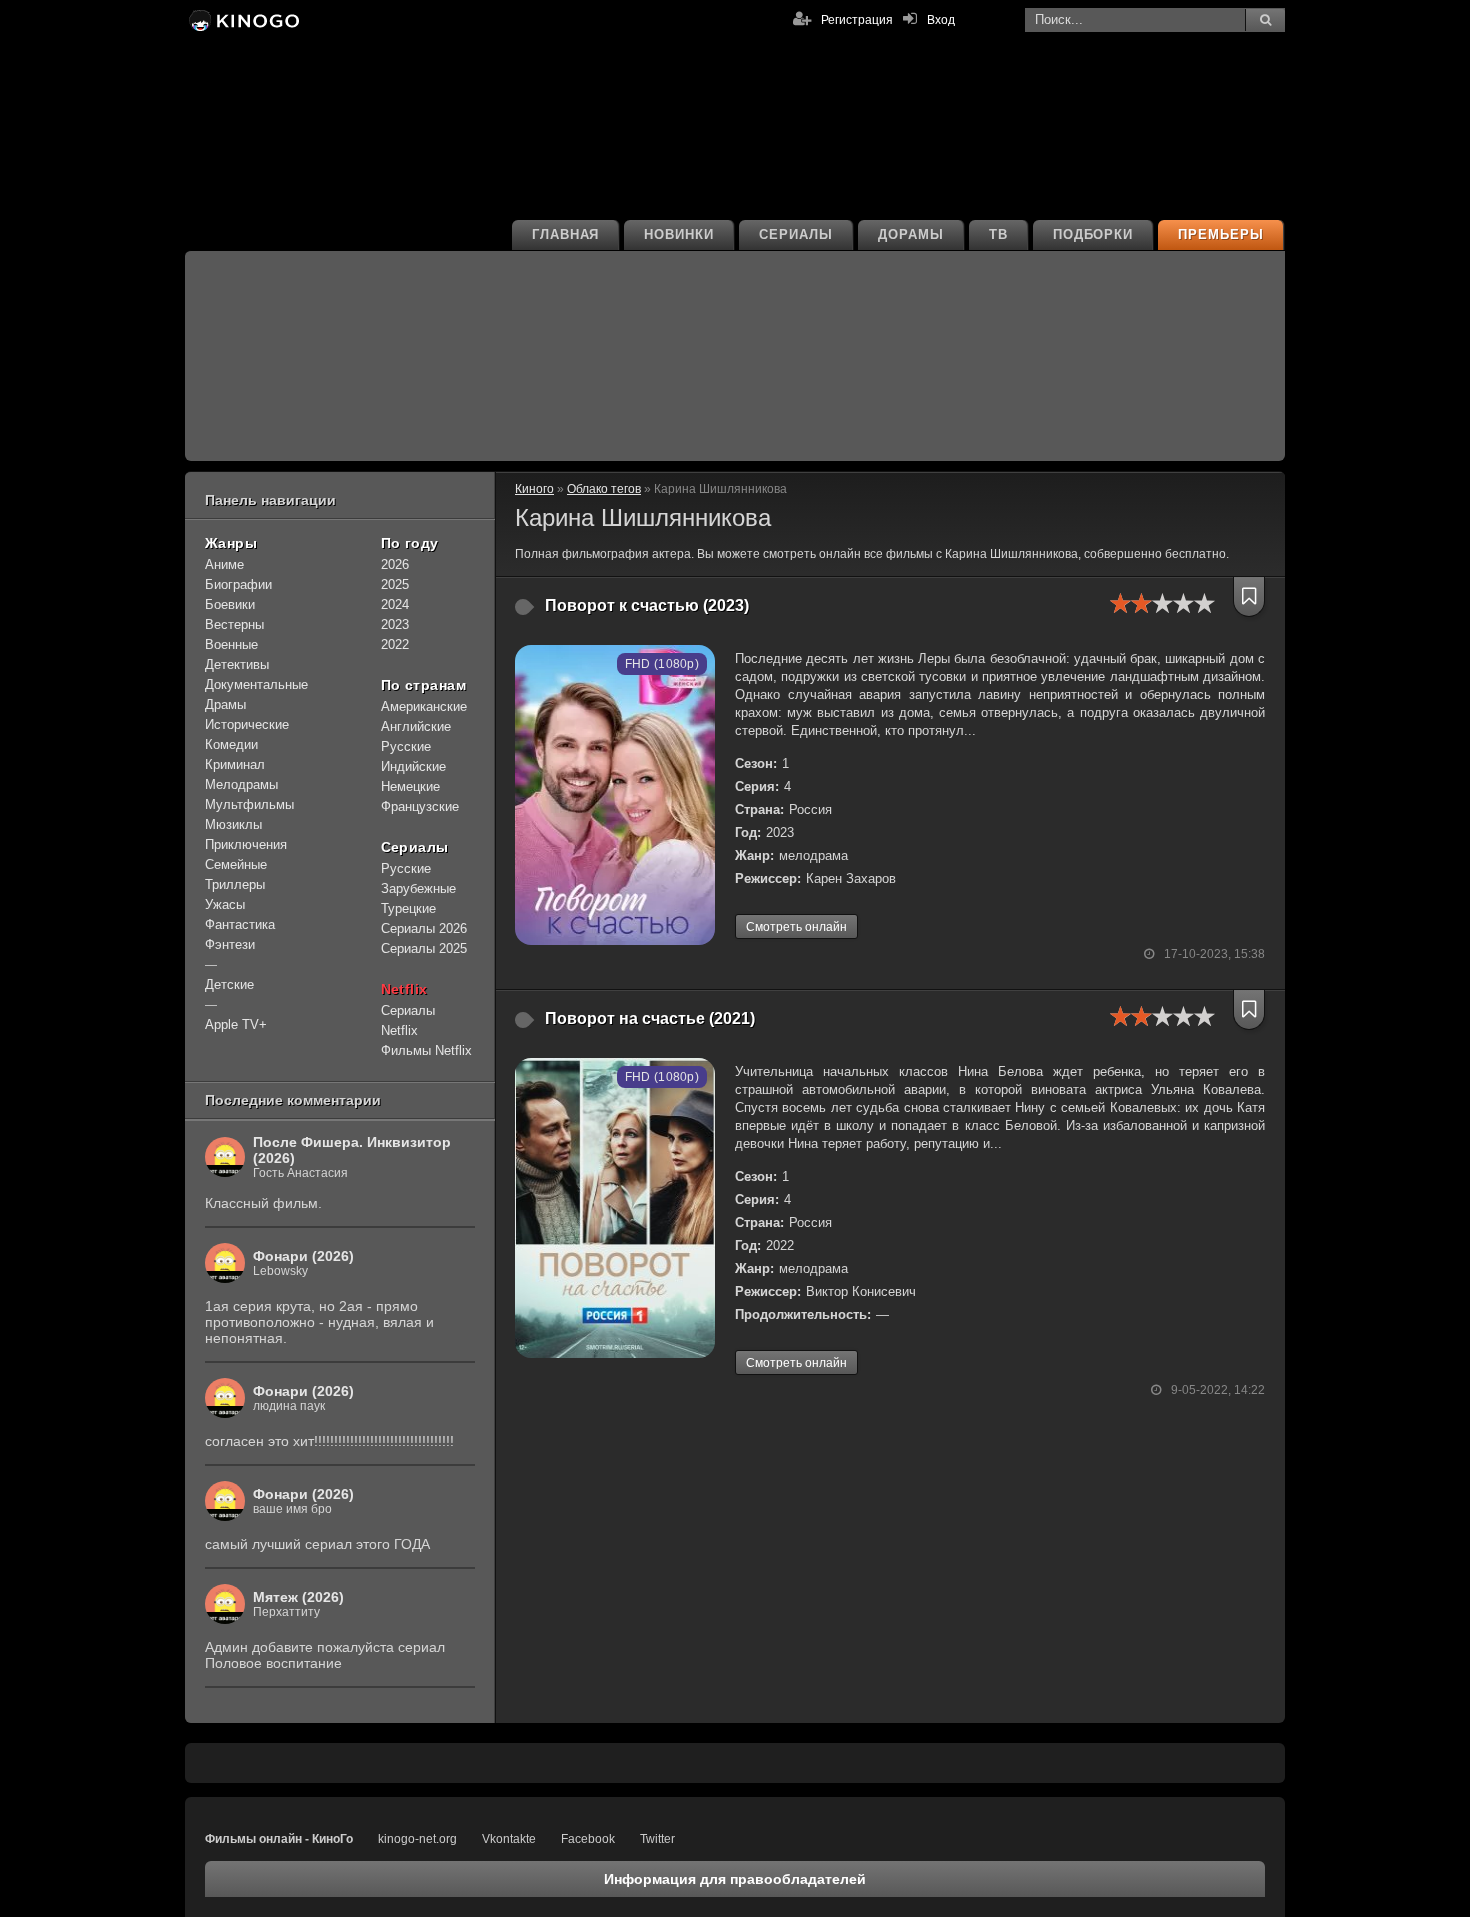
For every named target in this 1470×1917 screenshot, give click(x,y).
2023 (395, 624)
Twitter (657, 1839)
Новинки (679, 234)
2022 (395, 644)
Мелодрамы (241, 784)
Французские (420, 806)
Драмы (225, 704)
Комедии (231, 744)
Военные (231, 644)
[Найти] (1265, 20)
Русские (406, 746)
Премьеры (1221, 234)
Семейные (236, 864)
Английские (416, 726)
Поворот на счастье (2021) (650, 1018)
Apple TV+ (236, 1024)
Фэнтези (230, 944)
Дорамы (911, 234)
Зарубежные (418, 888)
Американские (424, 706)
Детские (229, 984)
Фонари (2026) (303, 1256)
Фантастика (240, 924)
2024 (395, 604)
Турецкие (408, 908)
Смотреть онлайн (796, 927)
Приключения (246, 844)
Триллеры (235, 884)
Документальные (256, 684)
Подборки (1093, 234)
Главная (566, 234)
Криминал (235, 764)
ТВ (998, 234)
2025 (395, 584)
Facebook (588, 1839)
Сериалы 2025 (424, 948)
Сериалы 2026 (424, 928)
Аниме (224, 564)
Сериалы (796, 234)
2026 (395, 564)
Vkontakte (509, 1839)
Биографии (238, 584)
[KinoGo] (242, 20)
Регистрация (857, 20)
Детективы (237, 664)
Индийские (413, 766)
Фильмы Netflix (426, 1050)
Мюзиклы (233, 824)
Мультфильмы (249, 804)
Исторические (247, 724)
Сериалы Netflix (408, 1020)
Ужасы (225, 904)
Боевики (230, 604)
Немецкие (410, 786)
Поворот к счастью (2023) (647, 605)
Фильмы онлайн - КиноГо (279, 1839)
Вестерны (234, 624)
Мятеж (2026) (298, 1597)
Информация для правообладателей (735, 1879)
